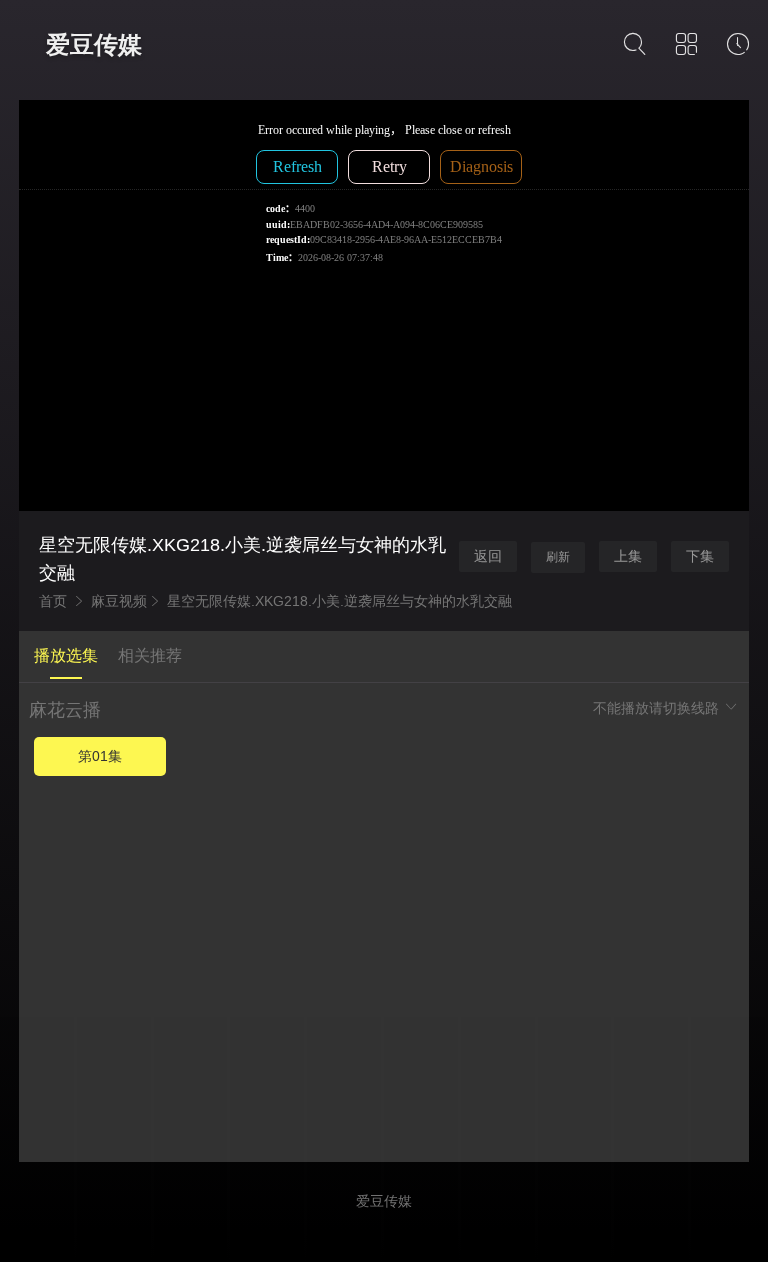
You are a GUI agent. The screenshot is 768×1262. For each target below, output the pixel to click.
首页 (53, 601)
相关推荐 (150, 655)
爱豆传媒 (94, 44)
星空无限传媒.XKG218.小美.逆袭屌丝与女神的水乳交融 (339, 601)
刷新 (558, 557)
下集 (700, 556)
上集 (628, 556)
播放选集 (66, 655)
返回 (488, 556)
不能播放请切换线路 (658, 708)
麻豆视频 (119, 601)
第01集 (100, 756)
